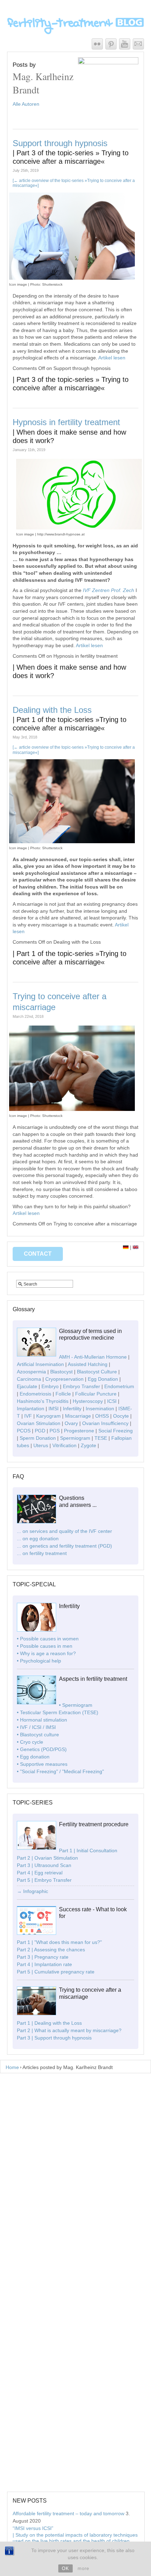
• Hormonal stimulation (42, 1720)
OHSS (102, 1416)
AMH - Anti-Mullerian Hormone (93, 1357)
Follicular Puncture (96, 1394)
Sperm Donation (38, 1438)
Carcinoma (29, 1379)
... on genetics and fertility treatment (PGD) (64, 1546)
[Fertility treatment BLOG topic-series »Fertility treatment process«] (37, 1848)
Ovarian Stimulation (39, 1423)
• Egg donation (33, 1757)
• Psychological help (39, 1661)
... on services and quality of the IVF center (64, 1531)
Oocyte (121, 1416)
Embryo (50, 1386)
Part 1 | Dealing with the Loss (49, 2023)
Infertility (72, 1409)
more (83, 2568)
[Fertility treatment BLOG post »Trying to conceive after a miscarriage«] (72, 1106)
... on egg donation (38, 1539)
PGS (55, 1431)
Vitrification (64, 1445)
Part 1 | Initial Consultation (88, 1850)
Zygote (88, 1445)
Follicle (63, 1394)
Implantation (31, 1409)
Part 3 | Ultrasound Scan (44, 1865)
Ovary (71, 1423)
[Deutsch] (126, 1247)
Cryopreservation (64, 1379)
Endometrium (119, 1386)
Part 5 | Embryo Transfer (44, 1880)
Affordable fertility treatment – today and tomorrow (68, 2513)
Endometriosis (35, 1394)
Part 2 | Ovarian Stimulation (47, 1858)
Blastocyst (61, 1372)
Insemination (100, 1409)
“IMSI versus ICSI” (75, 2538)
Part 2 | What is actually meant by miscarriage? (69, 2030)
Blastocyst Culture (97, 1372)
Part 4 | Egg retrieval (40, 1873)
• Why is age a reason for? (46, 1653)
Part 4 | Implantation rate (44, 1964)
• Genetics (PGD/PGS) (42, 1749)
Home (12, 2067)
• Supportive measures (42, 1764)
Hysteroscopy (88, 1401)
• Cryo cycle (30, 1742)
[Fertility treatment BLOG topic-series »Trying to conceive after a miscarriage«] (37, 2014)
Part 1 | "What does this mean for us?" (59, 1942)
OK (65, 2568)
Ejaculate (27, 1386)
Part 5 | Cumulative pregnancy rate (56, 1972)
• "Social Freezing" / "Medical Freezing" (60, 1771)
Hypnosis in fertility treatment (69, 431)
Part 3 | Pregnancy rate (43, 1957)
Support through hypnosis (71, 152)
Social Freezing (116, 1431)
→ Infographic (32, 1891)
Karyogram (48, 1416)
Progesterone (79, 1431)
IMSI (54, 1409)
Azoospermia (31, 1372)
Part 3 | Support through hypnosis (54, 2038)
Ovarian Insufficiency (105, 1423)
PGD (40, 1431)
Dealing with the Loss (70, 718)
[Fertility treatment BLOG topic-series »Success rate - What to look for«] (37, 1933)
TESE (101, 1438)
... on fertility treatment (42, 1553)
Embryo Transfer (81, 1386)
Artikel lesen (112, 358)
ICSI (112, 1401)
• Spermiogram (76, 1705)
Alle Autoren (26, 104)
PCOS (24, 1431)
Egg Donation (103, 1379)
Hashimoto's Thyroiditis (43, 1401)
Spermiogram (75, 1438)
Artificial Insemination (40, 1364)
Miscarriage (78, 1416)
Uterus (41, 1445)
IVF (28, 1416)
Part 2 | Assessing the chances (51, 1950)
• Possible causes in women (48, 1639)
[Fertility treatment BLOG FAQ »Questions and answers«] (37, 1522)
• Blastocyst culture (38, 1735)
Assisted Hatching (88, 1364)
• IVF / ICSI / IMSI (36, 1727)
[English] (136, 1247)
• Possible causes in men (45, 1646)
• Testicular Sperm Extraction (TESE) (58, 1712)
